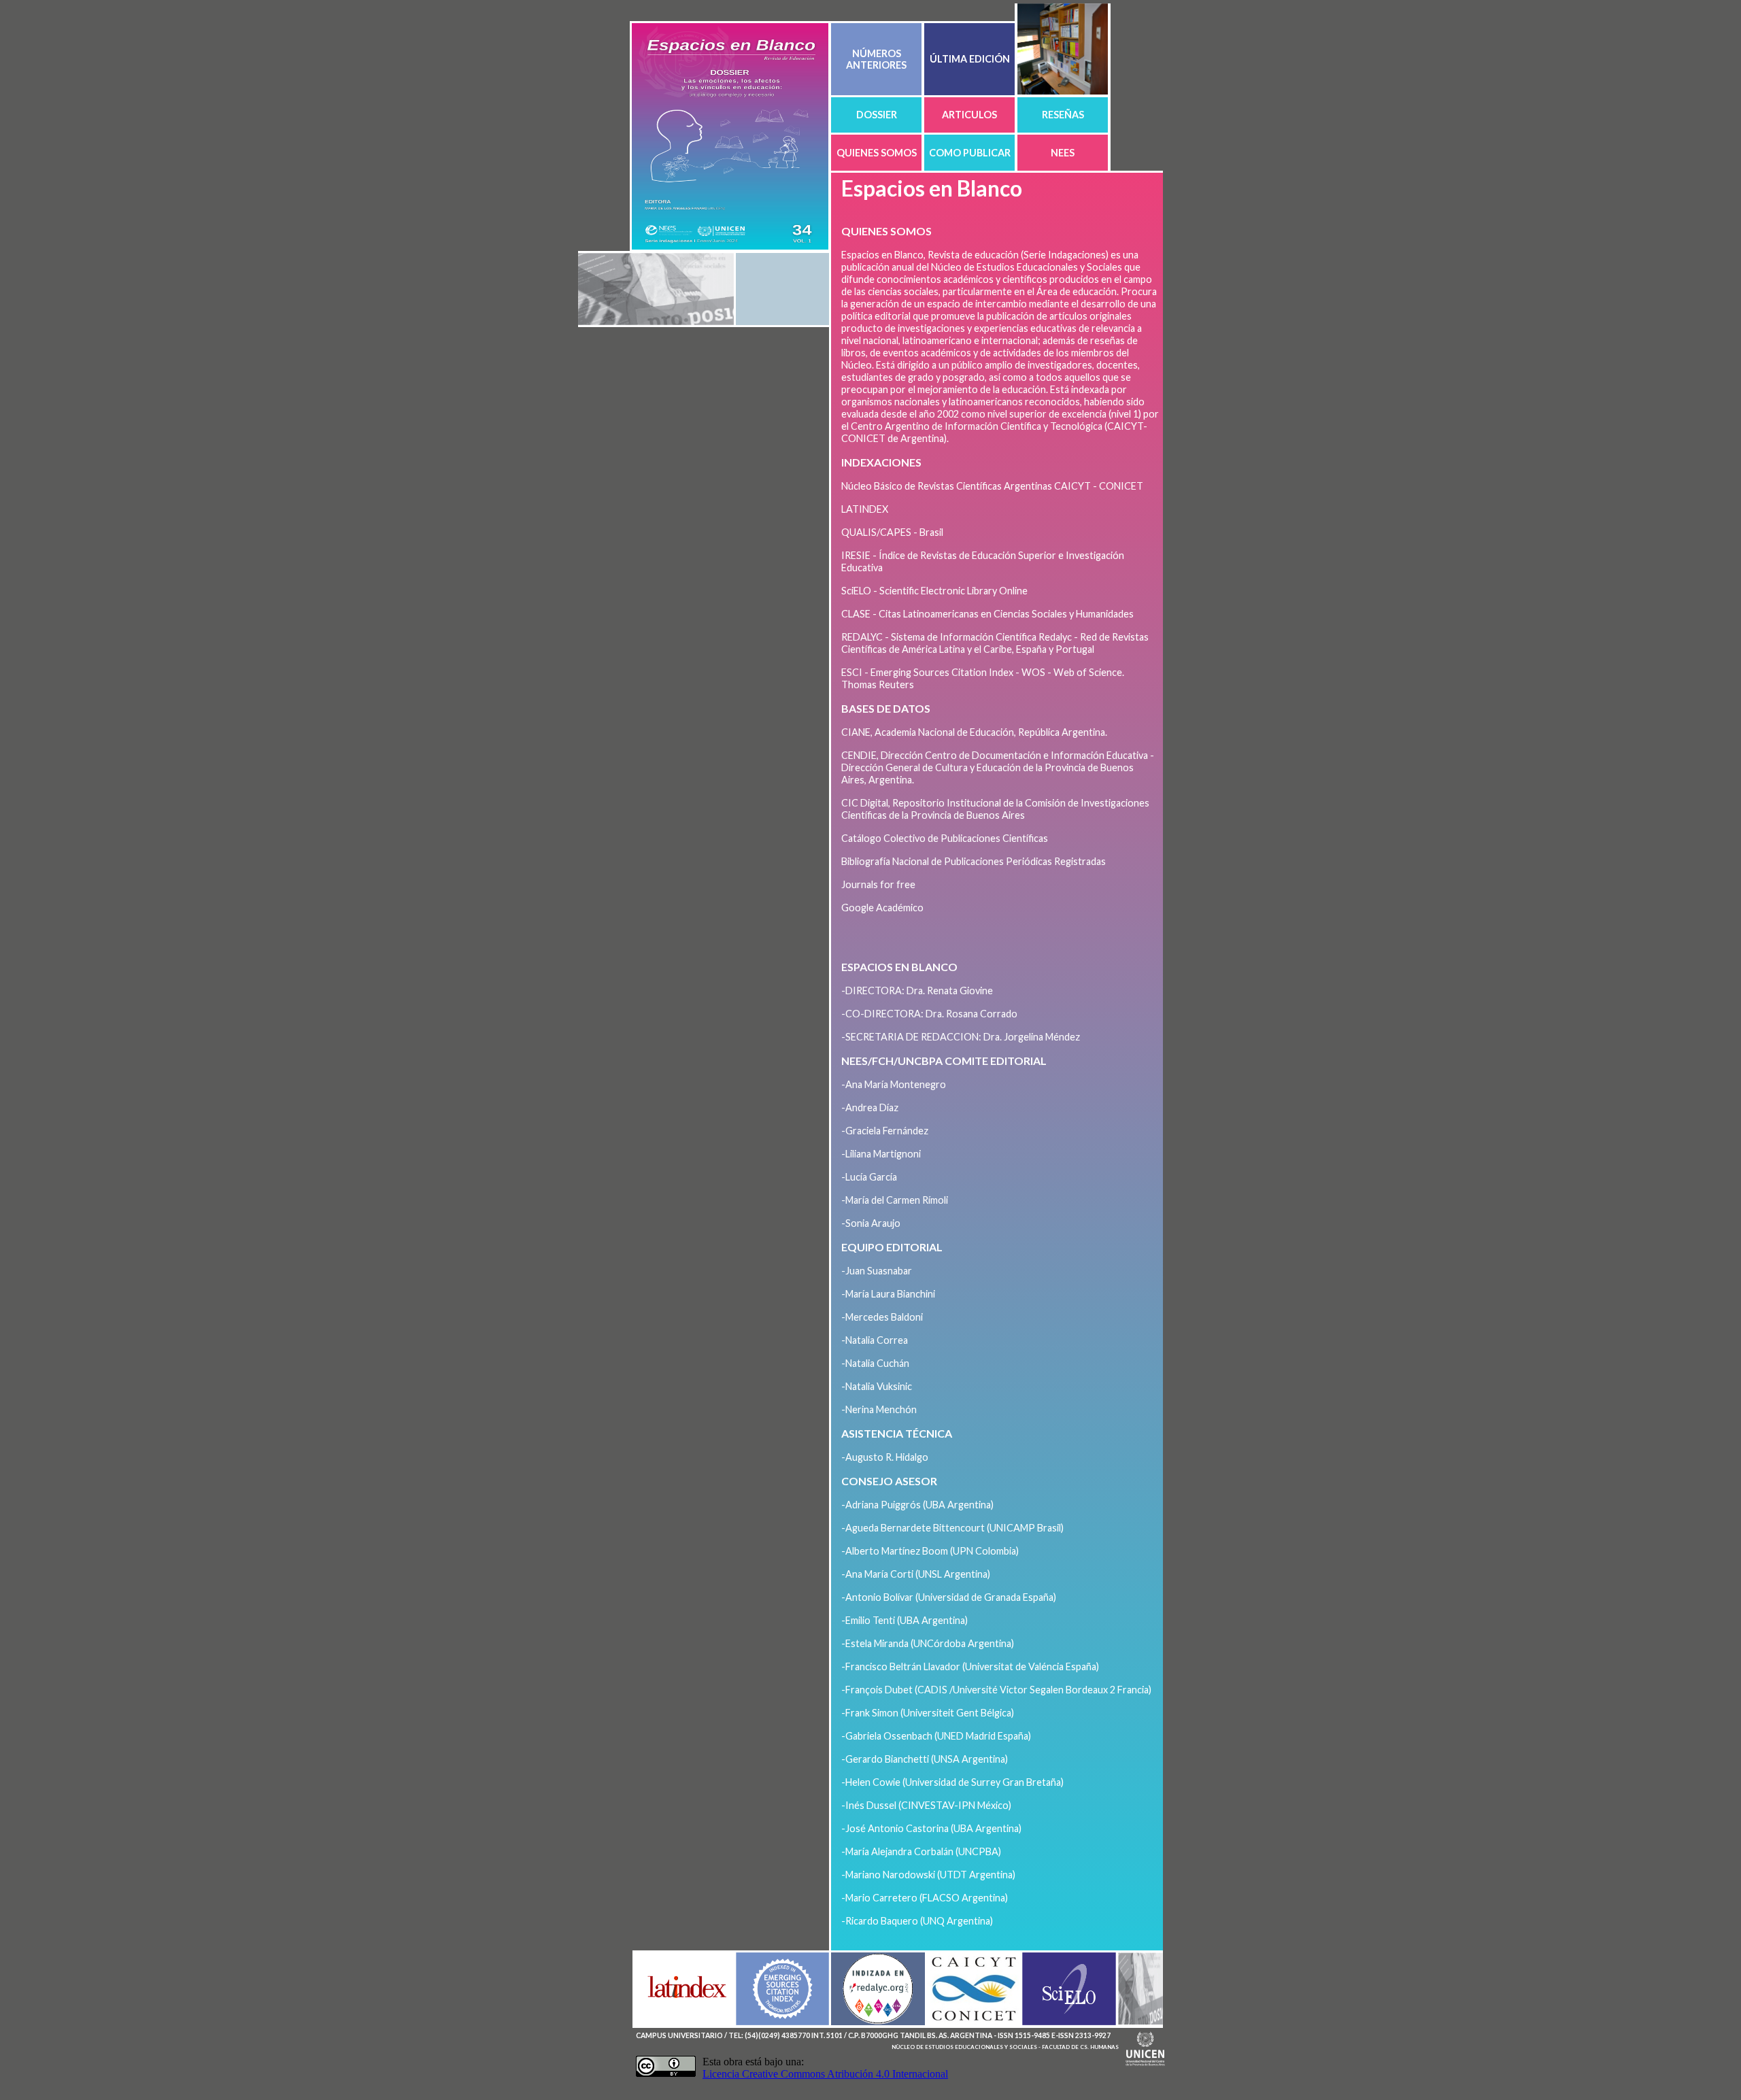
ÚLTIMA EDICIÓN (970, 59)
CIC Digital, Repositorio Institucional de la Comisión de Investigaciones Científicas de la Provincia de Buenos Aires (995, 809)
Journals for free (878, 884)
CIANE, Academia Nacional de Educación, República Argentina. (974, 732)
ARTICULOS (969, 115)
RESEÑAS (1063, 115)
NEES (1063, 153)
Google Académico (882, 908)
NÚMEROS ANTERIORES (876, 59)
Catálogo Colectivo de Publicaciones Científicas (945, 838)
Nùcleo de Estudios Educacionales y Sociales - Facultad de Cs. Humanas (1005, 2047)
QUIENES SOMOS (877, 153)
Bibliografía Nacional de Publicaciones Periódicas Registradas (974, 861)
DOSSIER (877, 115)
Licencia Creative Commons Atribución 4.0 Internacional (825, 2074)
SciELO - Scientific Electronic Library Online (934, 591)
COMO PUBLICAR (970, 153)
